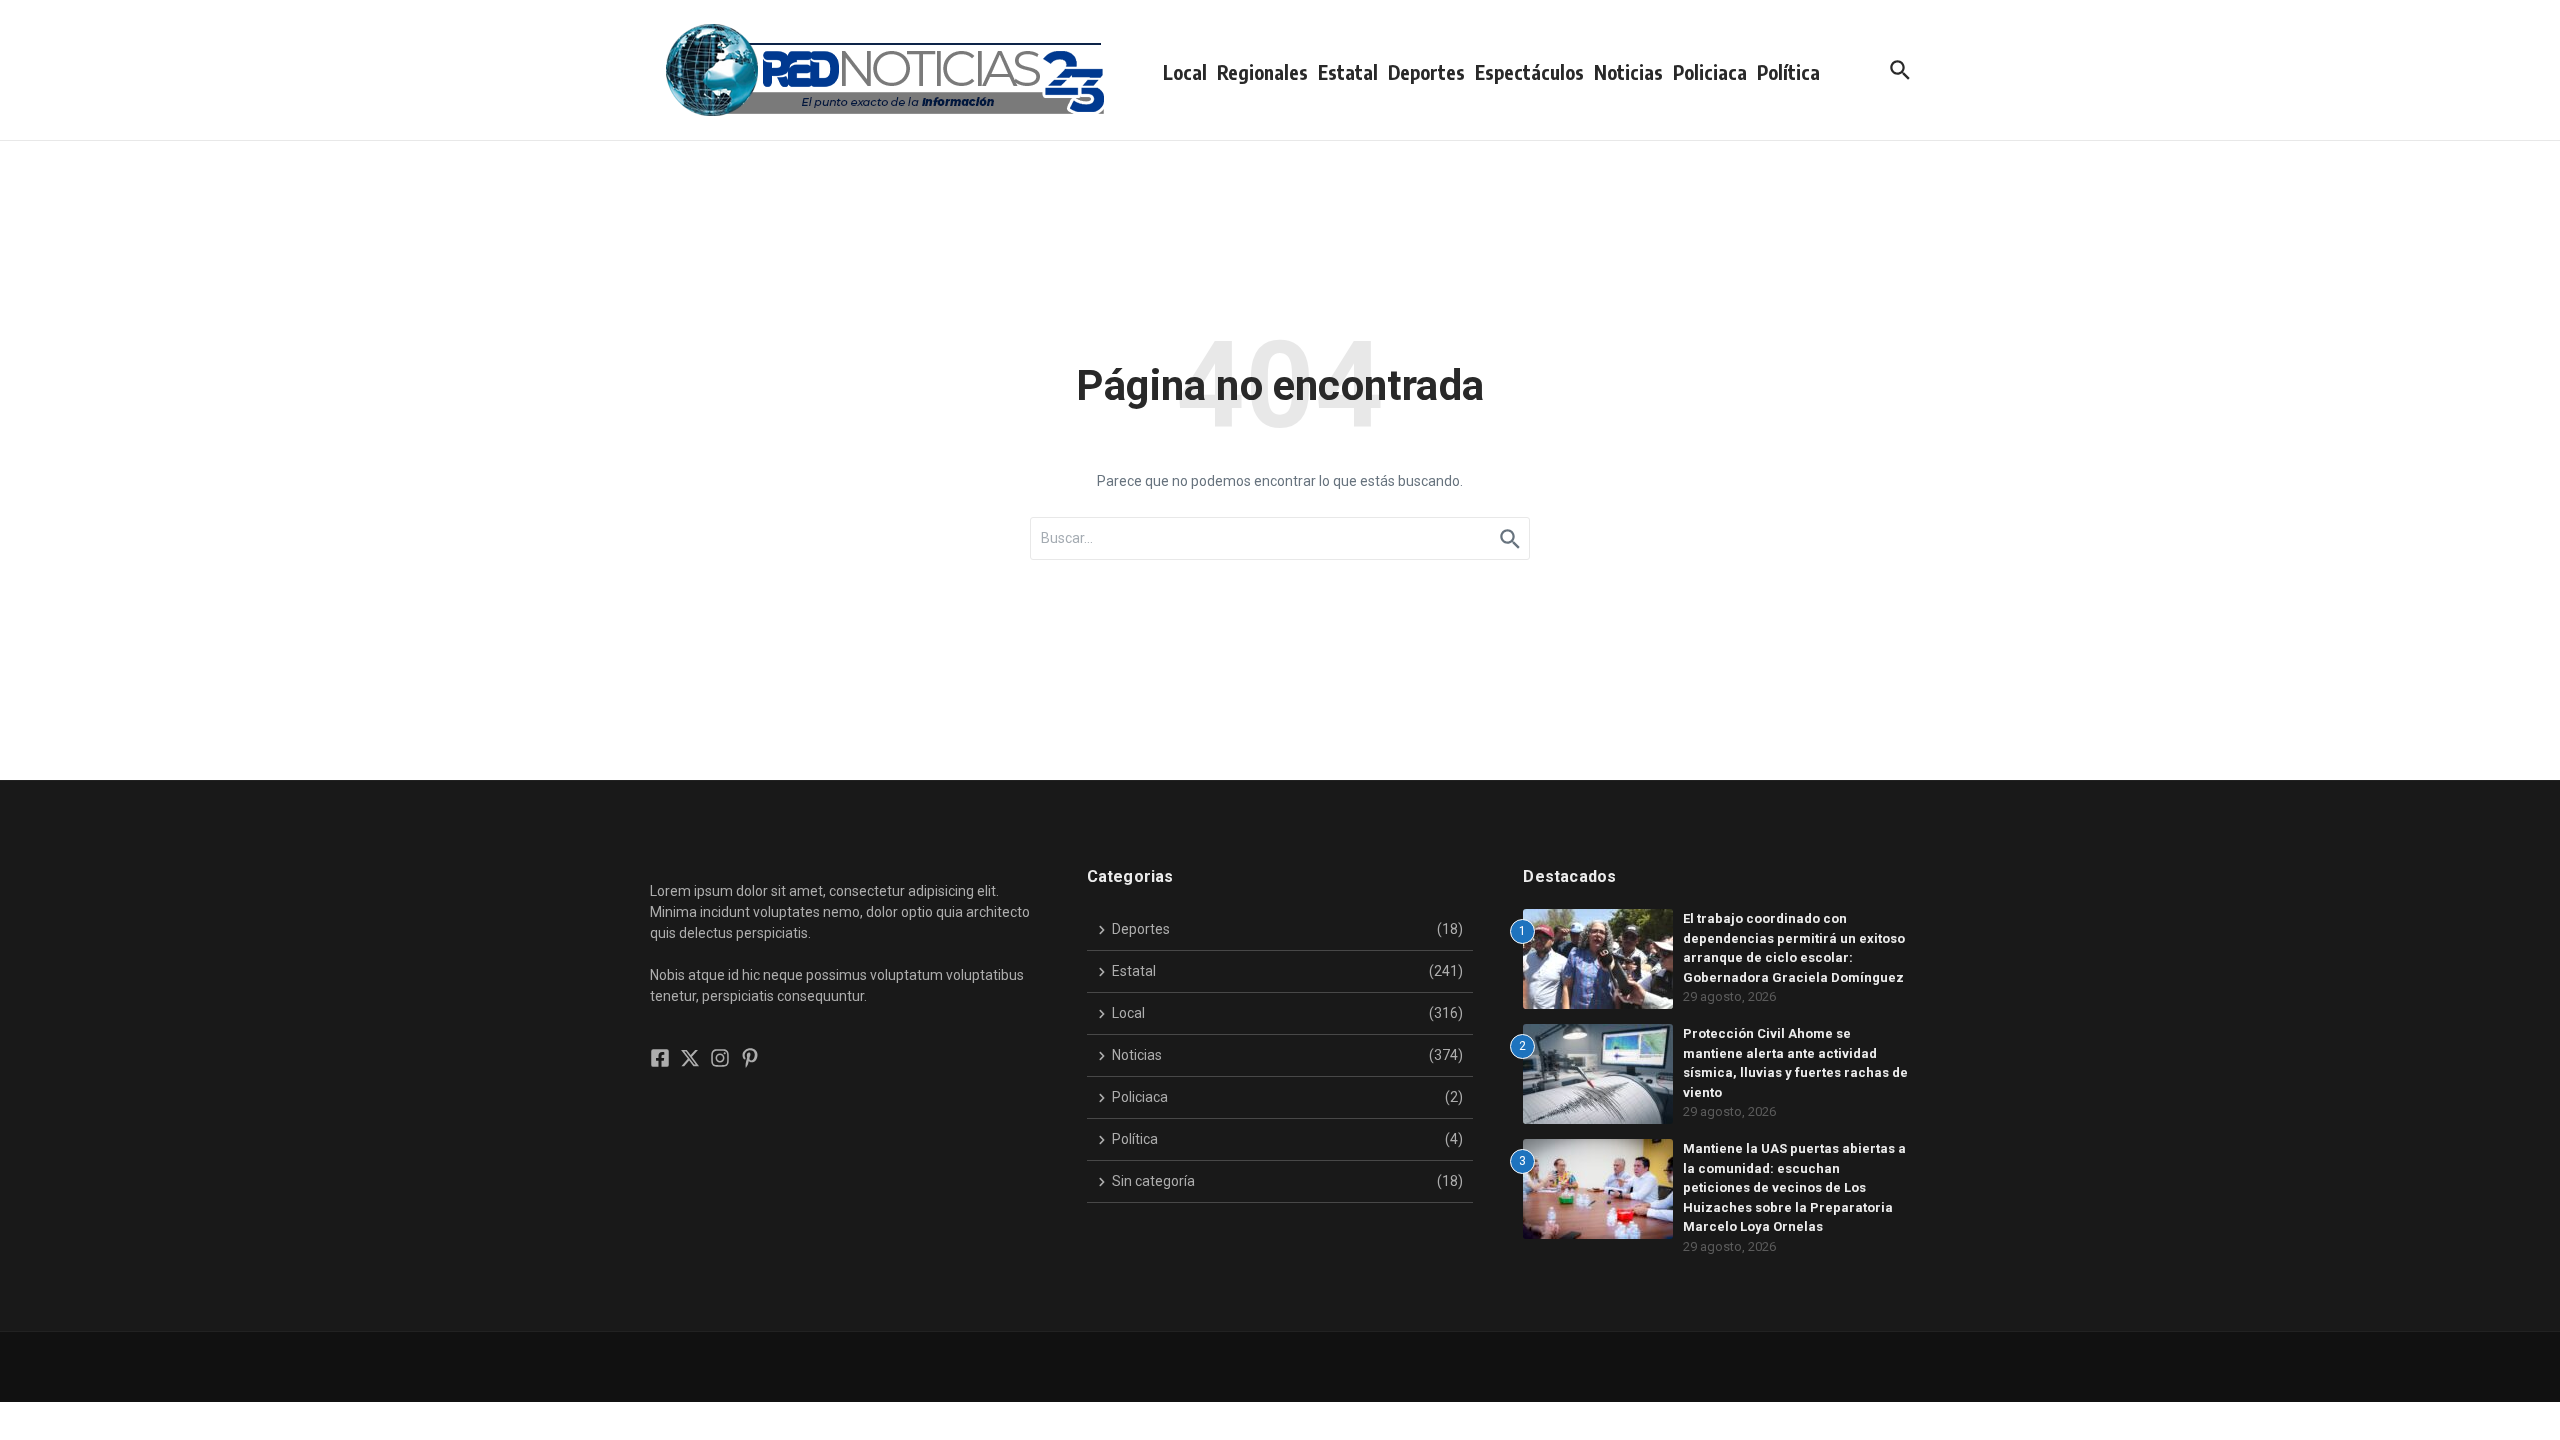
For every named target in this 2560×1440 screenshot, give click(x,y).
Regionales (1262, 72)
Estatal (1348, 72)
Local (1185, 72)
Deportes (1426, 72)
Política (1788, 72)
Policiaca (1710, 72)
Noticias (1628, 72)
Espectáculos (1529, 72)
